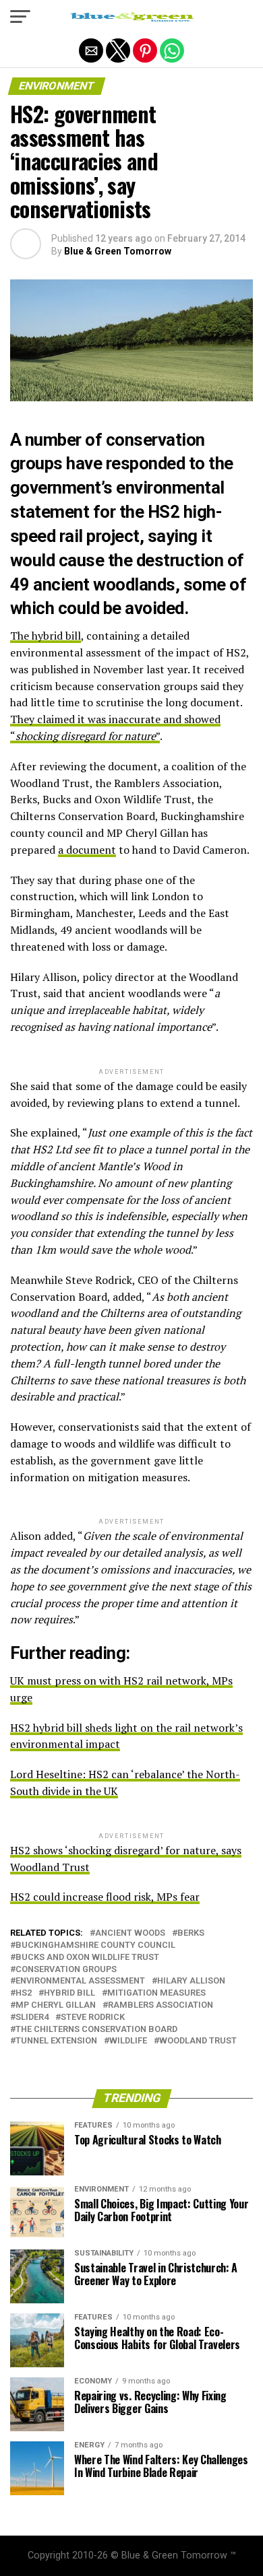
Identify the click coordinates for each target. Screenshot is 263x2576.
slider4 (32, 2018)
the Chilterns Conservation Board (96, 2030)
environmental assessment (80, 1981)
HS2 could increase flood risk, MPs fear (105, 1897)
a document (87, 850)
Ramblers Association (160, 2005)
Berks (191, 1933)
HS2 (24, 1993)
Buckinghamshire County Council (95, 1945)
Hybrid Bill (69, 1993)
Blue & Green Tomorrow (118, 251)
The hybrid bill (46, 636)
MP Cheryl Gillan (56, 2005)
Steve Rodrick (93, 2018)
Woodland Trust (198, 2041)
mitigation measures (156, 1993)
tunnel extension (56, 2041)
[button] (20, 17)
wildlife (128, 2041)
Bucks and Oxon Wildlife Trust (87, 1958)
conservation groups (66, 1970)
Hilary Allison (191, 1981)
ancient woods (130, 1933)
